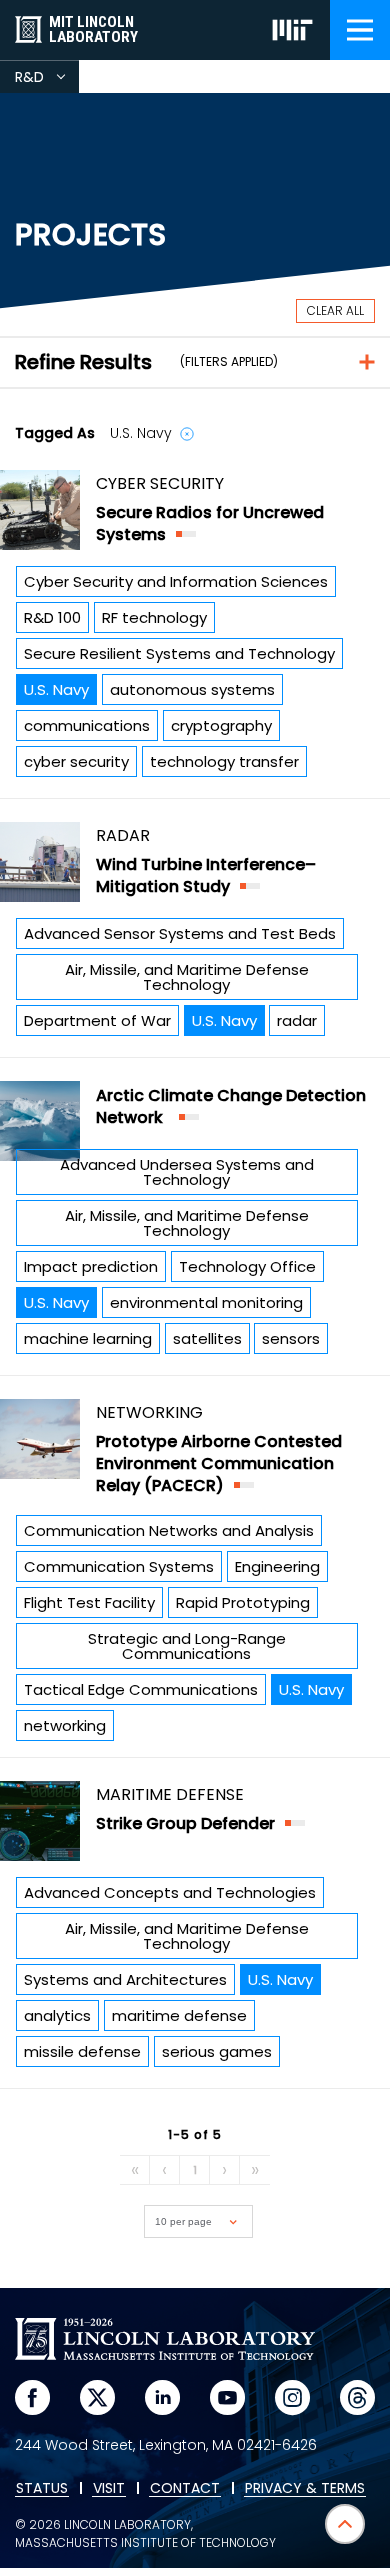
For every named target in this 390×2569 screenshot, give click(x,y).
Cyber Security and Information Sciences (176, 581)
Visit (109, 2489)
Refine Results (83, 362)
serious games (217, 2051)
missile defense (82, 2051)
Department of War (97, 1020)
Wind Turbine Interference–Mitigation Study (206, 875)
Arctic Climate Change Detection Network (231, 1106)
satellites (207, 1338)
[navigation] (360, 30)
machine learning (88, 1338)
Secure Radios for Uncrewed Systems (210, 523)
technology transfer (224, 761)
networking (65, 1725)
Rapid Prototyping (243, 1602)
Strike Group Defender (185, 1823)
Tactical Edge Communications (141, 1689)
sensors (291, 1338)
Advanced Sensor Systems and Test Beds (180, 933)
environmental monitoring (206, 1302)
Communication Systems (119, 1566)
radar (297, 1020)
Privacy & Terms (305, 2489)
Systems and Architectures (125, 1979)
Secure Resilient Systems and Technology (179, 653)
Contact (185, 2489)
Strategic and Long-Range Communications (187, 1646)
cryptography (221, 725)
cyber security (76, 761)
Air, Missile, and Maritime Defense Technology (187, 977)
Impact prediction (91, 1266)
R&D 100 (52, 617)
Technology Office (247, 1266)
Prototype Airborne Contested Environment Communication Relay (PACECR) (219, 1463)
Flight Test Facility (89, 1602)
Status (42, 2489)
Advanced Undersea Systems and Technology (187, 1172)
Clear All (335, 310)
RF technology (154, 617)
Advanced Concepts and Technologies (170, 1892)
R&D (47, 80)
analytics (57, 2015)
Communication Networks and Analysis (169, 1530)
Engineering (277, 1566)
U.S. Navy (56, 689)
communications (87, 725)
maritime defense (179, 2015)
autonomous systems (192, 689)
